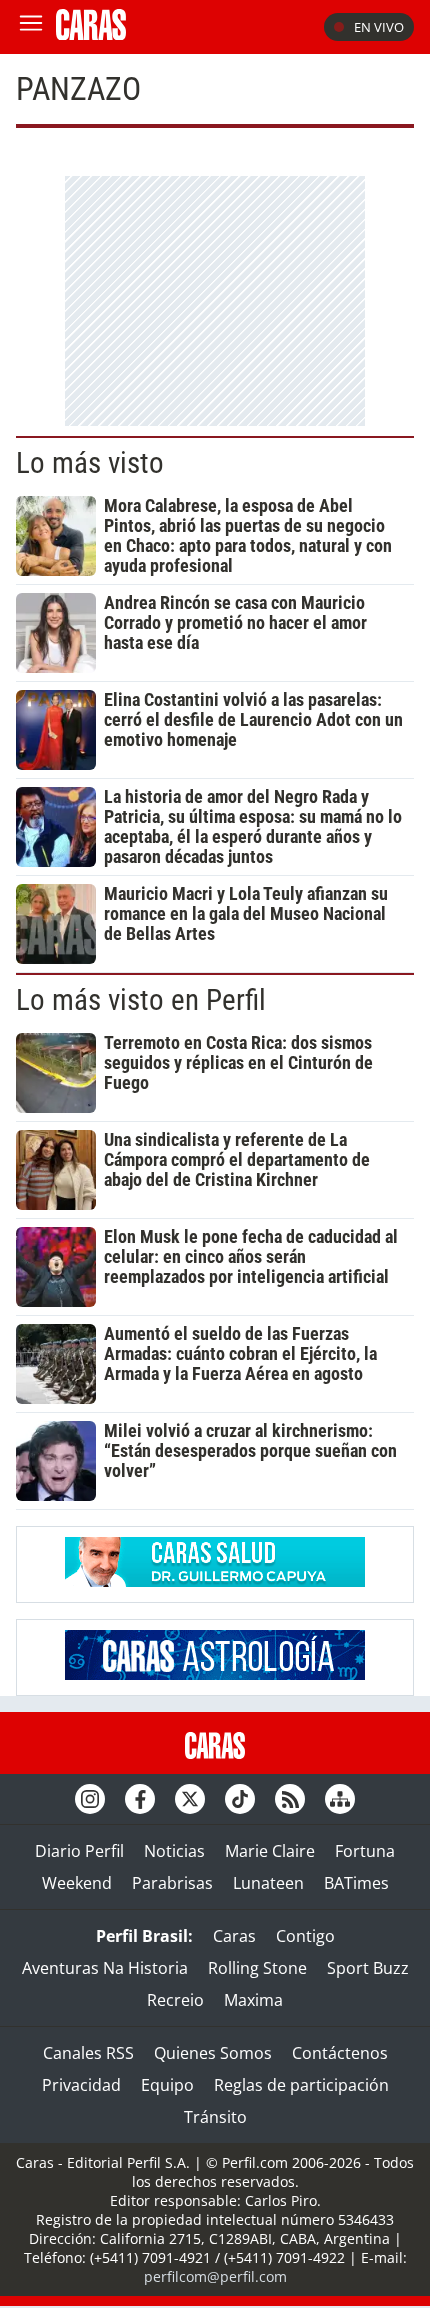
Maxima (253, 2000)
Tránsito (215, 2117)
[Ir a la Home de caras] (91, 34)
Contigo (305, 1936)
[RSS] (290, 1799)
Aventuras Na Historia (105, 1968)
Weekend (77, 1883)
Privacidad (81, 2085)
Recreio (175, 2000)
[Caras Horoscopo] (215, 1674)
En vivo (379, 27)
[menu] (31, 27)
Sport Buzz (368, 1968)
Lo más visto (90, 463)
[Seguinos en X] (190, 1799)
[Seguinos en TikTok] (240, 1799)
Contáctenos (340, 2053)
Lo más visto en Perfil (141, 1000)
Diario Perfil (79, 1851)
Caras (234, 1936)
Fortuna (365, 1851)
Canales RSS (88, 2053)
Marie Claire (270, 1851)
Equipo (167, 2085)
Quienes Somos (213, 2053)
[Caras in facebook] (140, 1799)
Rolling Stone (257, 1968)
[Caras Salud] (215, 1581)
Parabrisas (172, 1883)
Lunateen (268, 1883)
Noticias (174, 1851)
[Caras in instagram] (90, 1799)
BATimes (356, 1883)
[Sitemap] (340, 1799)
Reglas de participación (301, 2085)
